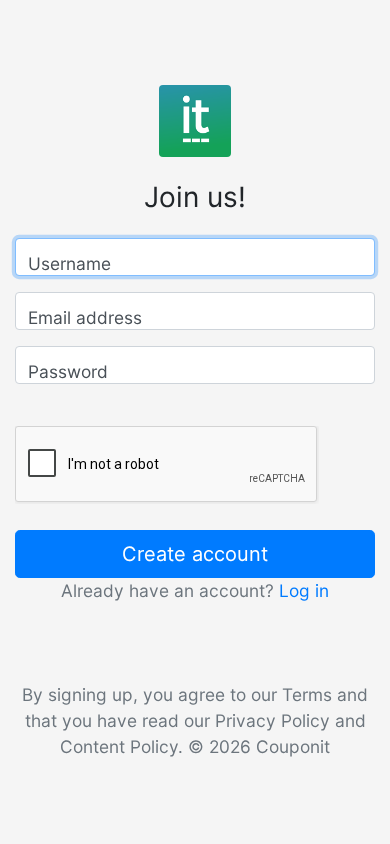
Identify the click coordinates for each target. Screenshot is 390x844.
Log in (304, 590)
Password (68, 371)
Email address (85, 317)
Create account (195, 554)
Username (69, 263)
